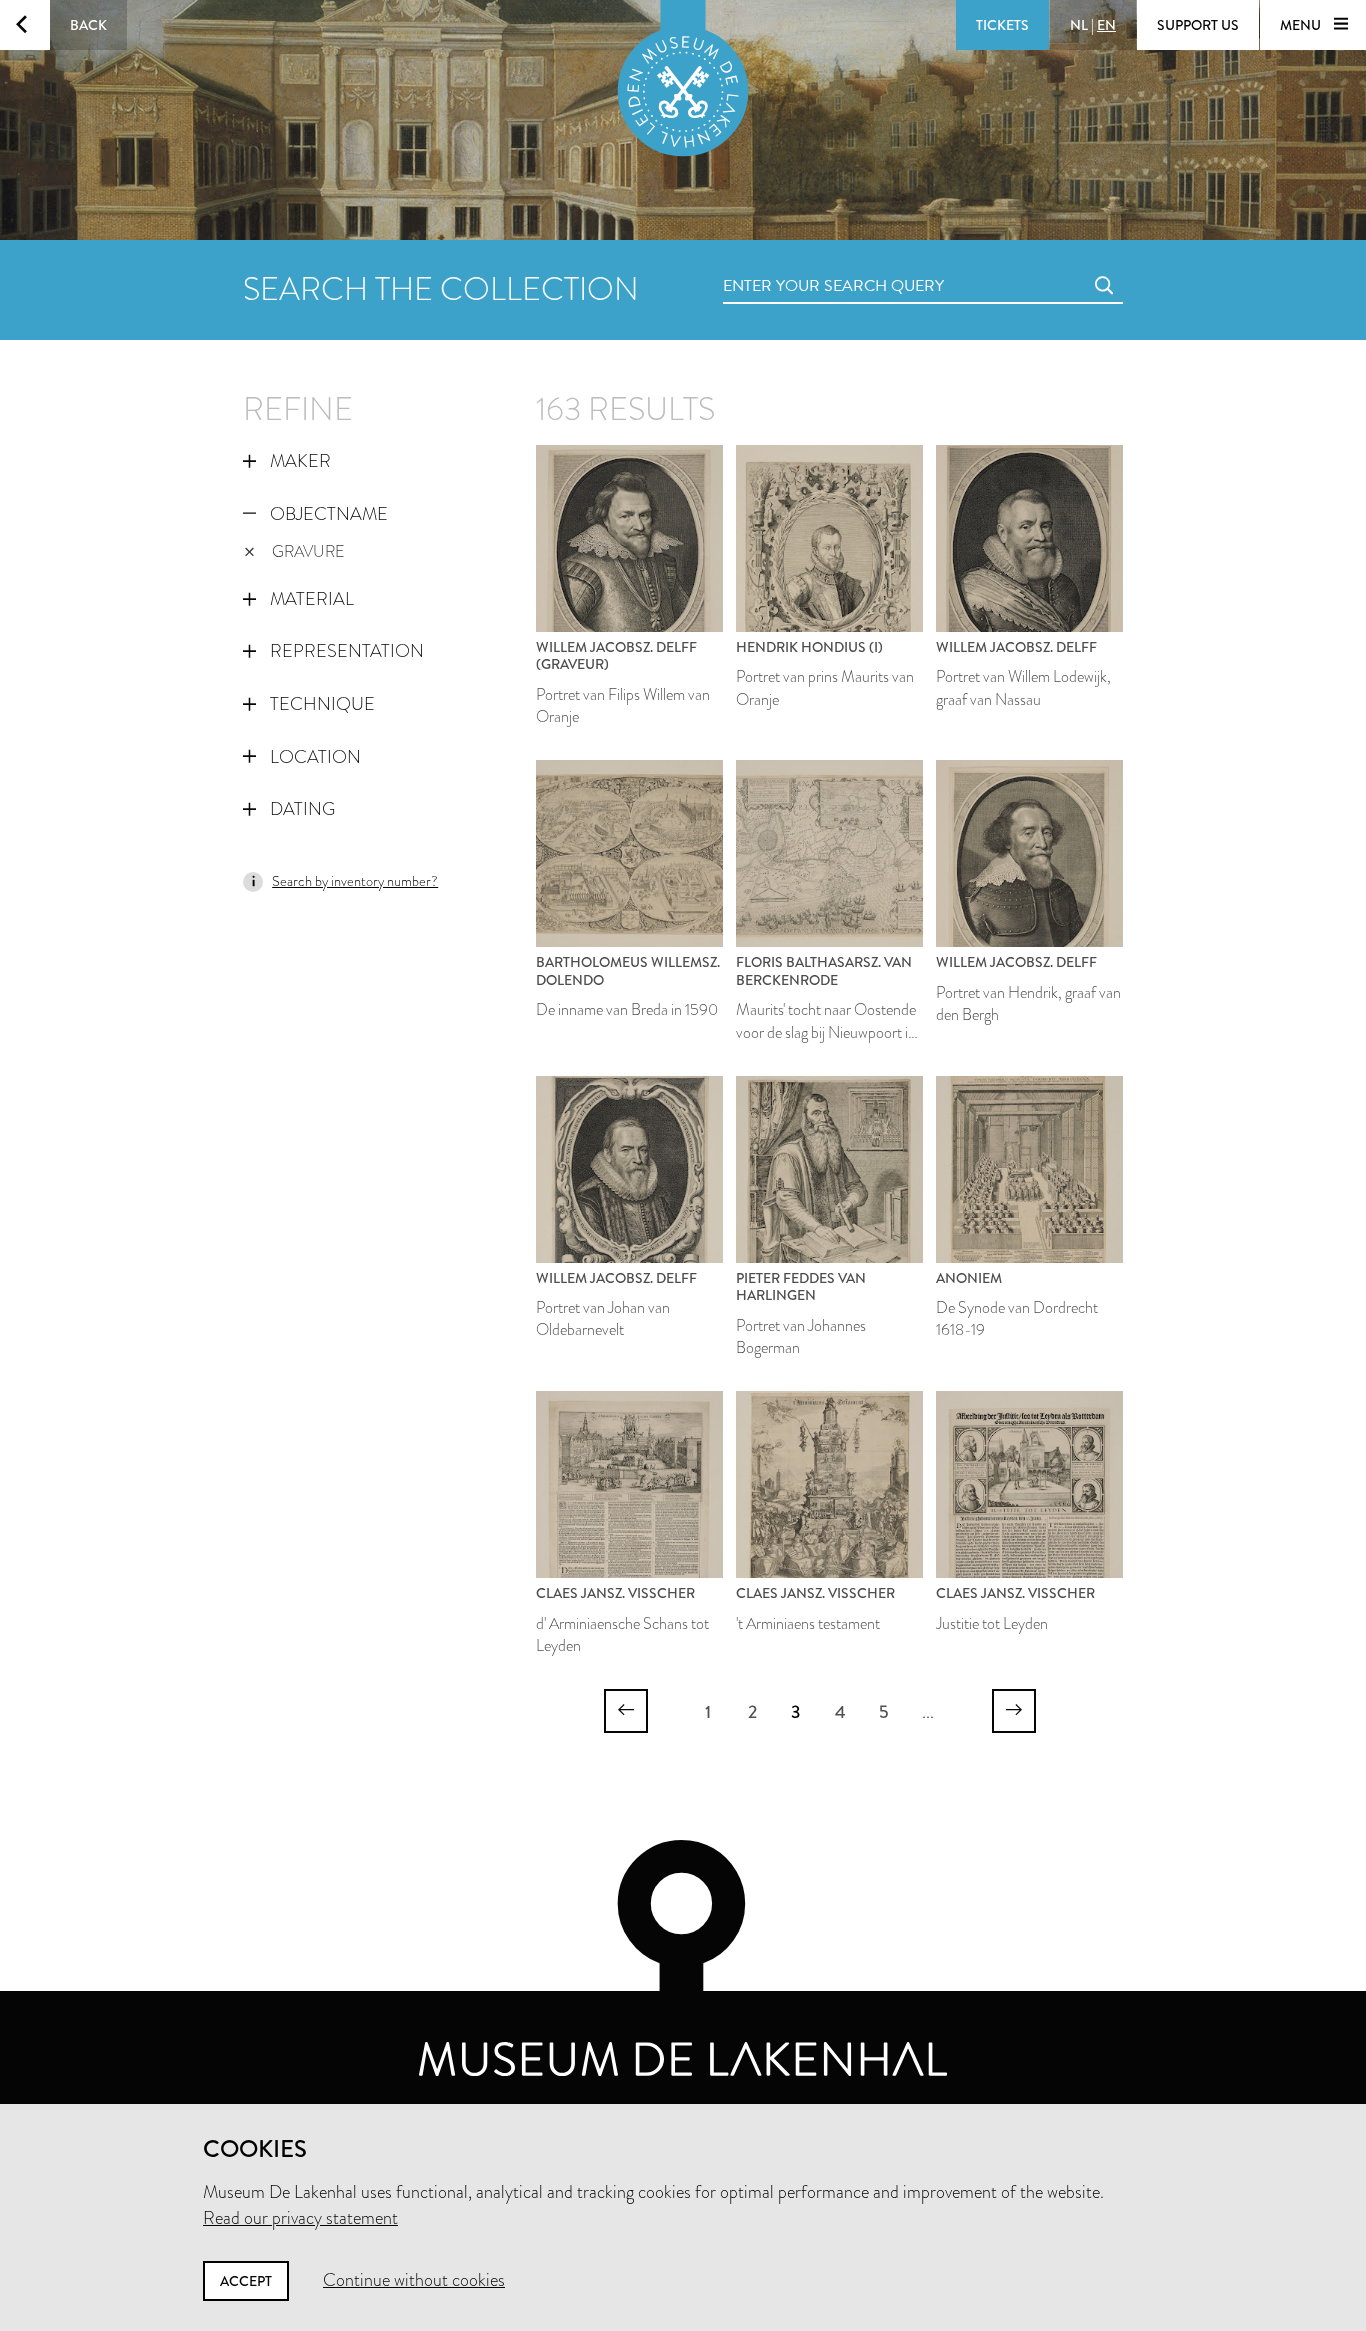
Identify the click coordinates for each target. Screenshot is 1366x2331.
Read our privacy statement (300, 2218)
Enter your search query (793, 263)
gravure (308, 551)
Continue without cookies (414, 2280)
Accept (246, 2281)
